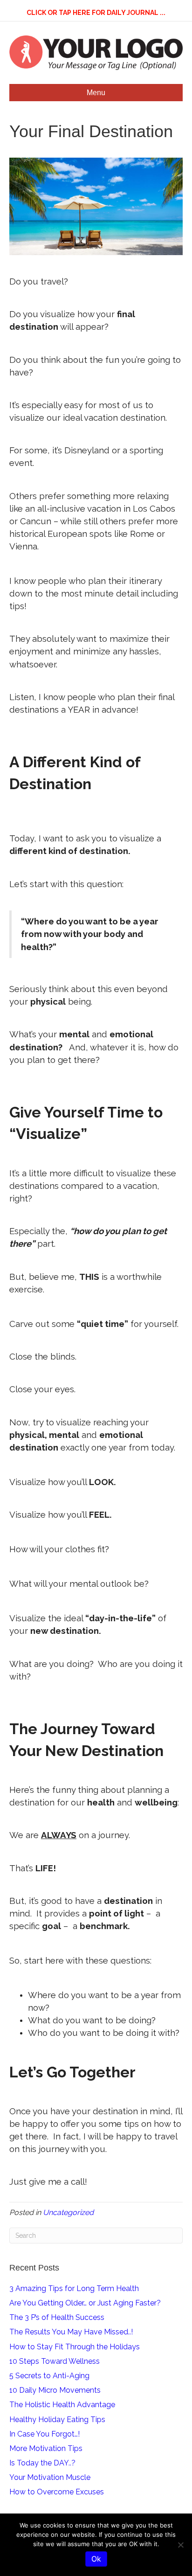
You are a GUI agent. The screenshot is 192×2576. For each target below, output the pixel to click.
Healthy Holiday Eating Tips (57, 2420)
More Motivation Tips (46, 2448)
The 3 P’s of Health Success (57, 2317)
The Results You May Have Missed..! (71, 2332)
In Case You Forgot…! (45, 2434)
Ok (96, 2559)
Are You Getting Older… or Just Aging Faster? (85, 2303)
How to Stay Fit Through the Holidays (75, 2347)
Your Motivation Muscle (50, 2477)
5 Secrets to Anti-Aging (49, 2376)
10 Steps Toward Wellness (55, 2361)
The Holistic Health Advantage (62, 2405)
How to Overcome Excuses (57, 2492)
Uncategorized (68, 2212)
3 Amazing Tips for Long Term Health (74, 2288)
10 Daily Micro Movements (55, 2390)
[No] (180, 2545)
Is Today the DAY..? (42, 2463)
